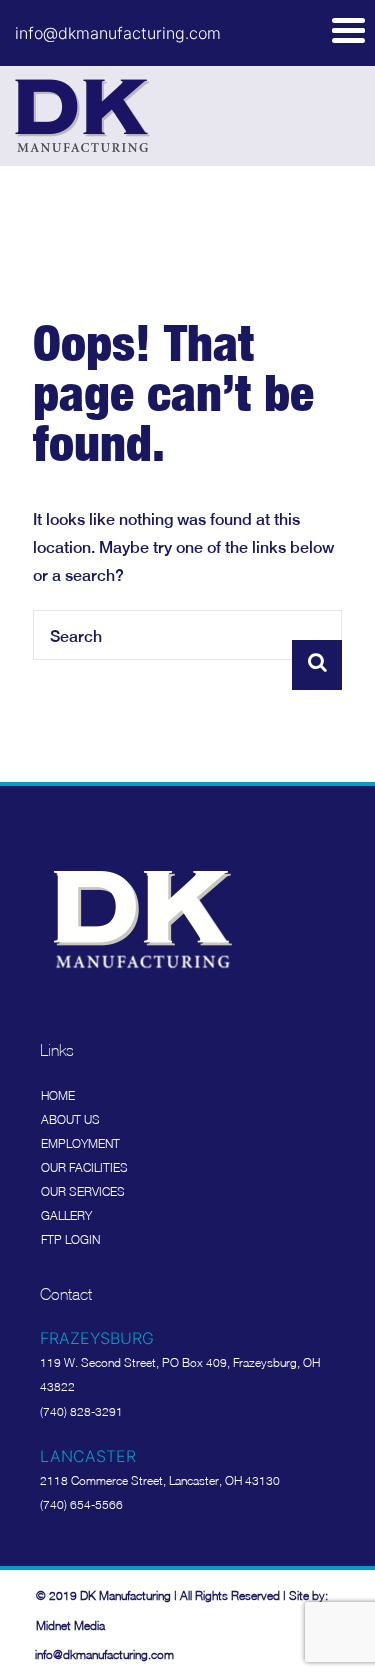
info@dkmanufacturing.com (118, 33)
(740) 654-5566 (81, 1504)
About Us (70, 1119)
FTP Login (70, 1239)
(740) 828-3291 (81, 1411)
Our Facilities (84, 1167)
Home (58, 1095)
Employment (80, 1143)
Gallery (66, 1215)
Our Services (83, 1191)
